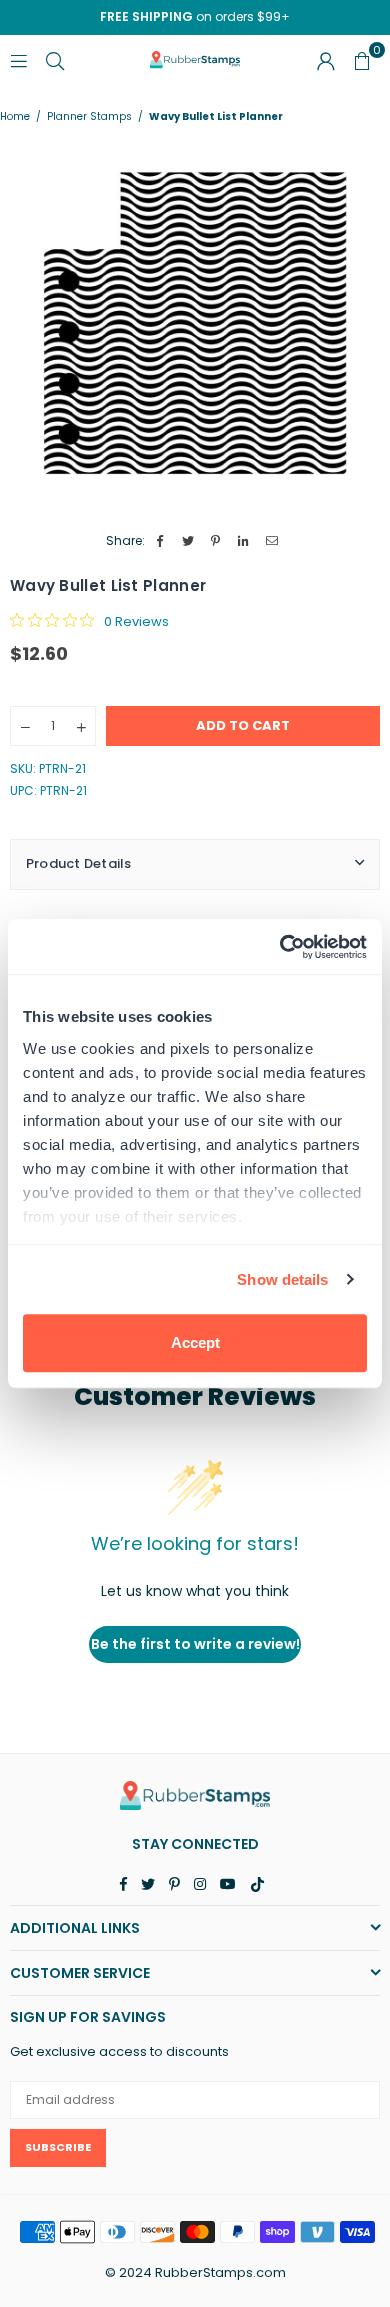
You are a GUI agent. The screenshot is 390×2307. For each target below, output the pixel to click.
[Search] (55, 59)
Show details (282, 1279)
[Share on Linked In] (244, 541)
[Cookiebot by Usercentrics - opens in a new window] (280, 947)
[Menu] (19, 59)
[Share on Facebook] (160, 541)
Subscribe (58, 2147)
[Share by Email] (272, 541)
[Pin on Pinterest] (216, 541)
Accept (195, 1342)
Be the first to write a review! (195, 1644)
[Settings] (326, 60)
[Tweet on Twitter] (188, 541)
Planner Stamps (89, 117)
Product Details (79, 863)
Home (15, 117)
